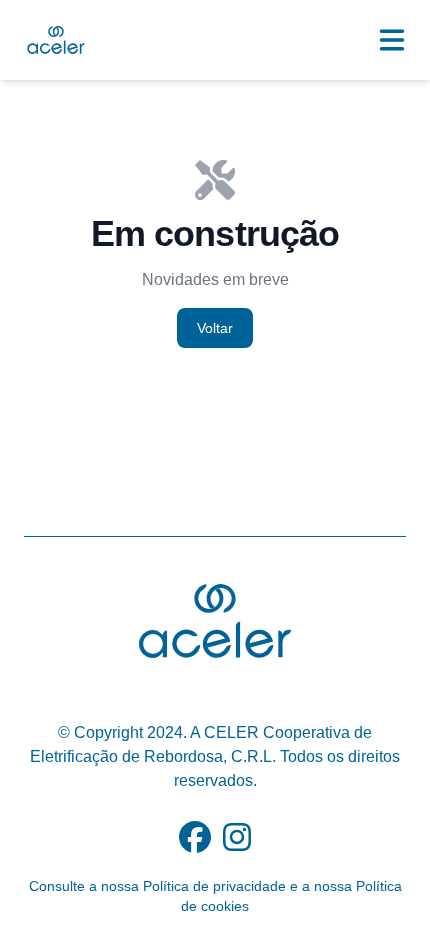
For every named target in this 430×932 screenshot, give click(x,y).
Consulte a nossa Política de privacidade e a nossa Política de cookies (215, 896)
